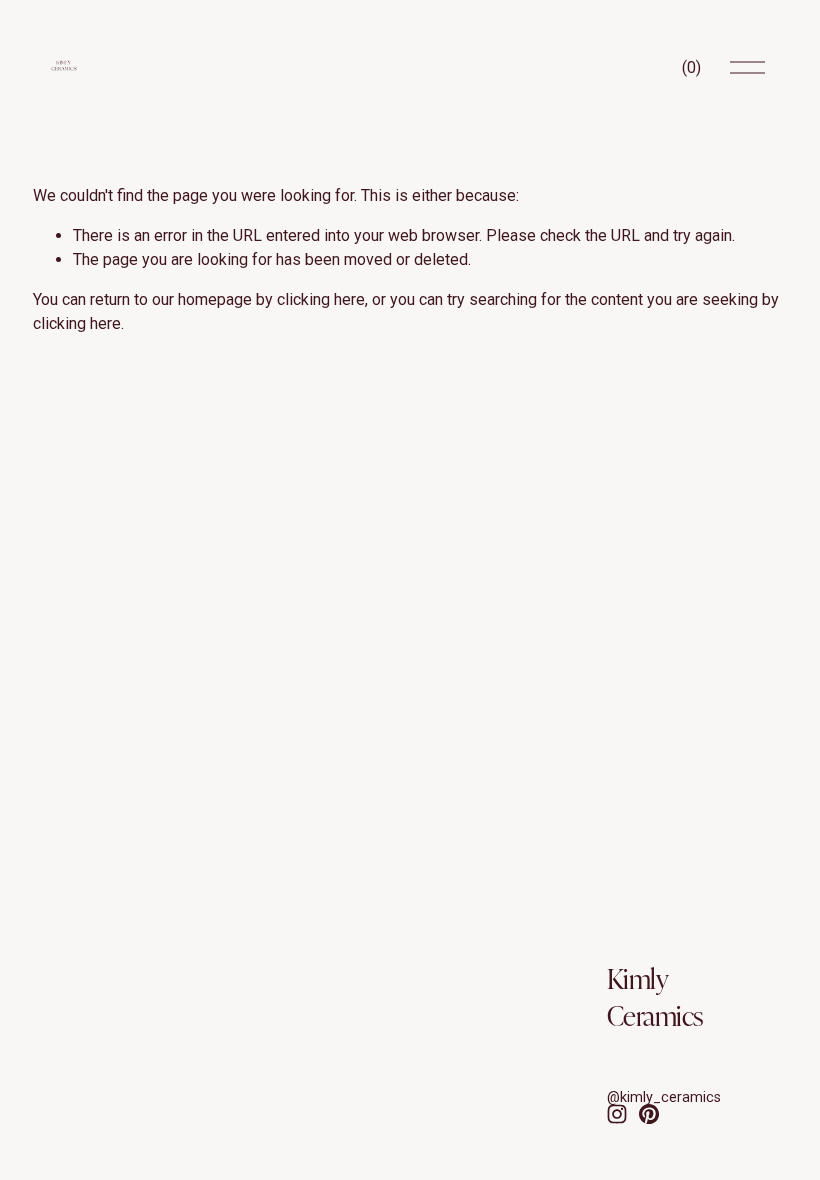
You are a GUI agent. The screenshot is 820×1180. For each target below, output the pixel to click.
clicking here (321, 299)
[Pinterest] (649, 1114)
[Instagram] (617, 1114)
